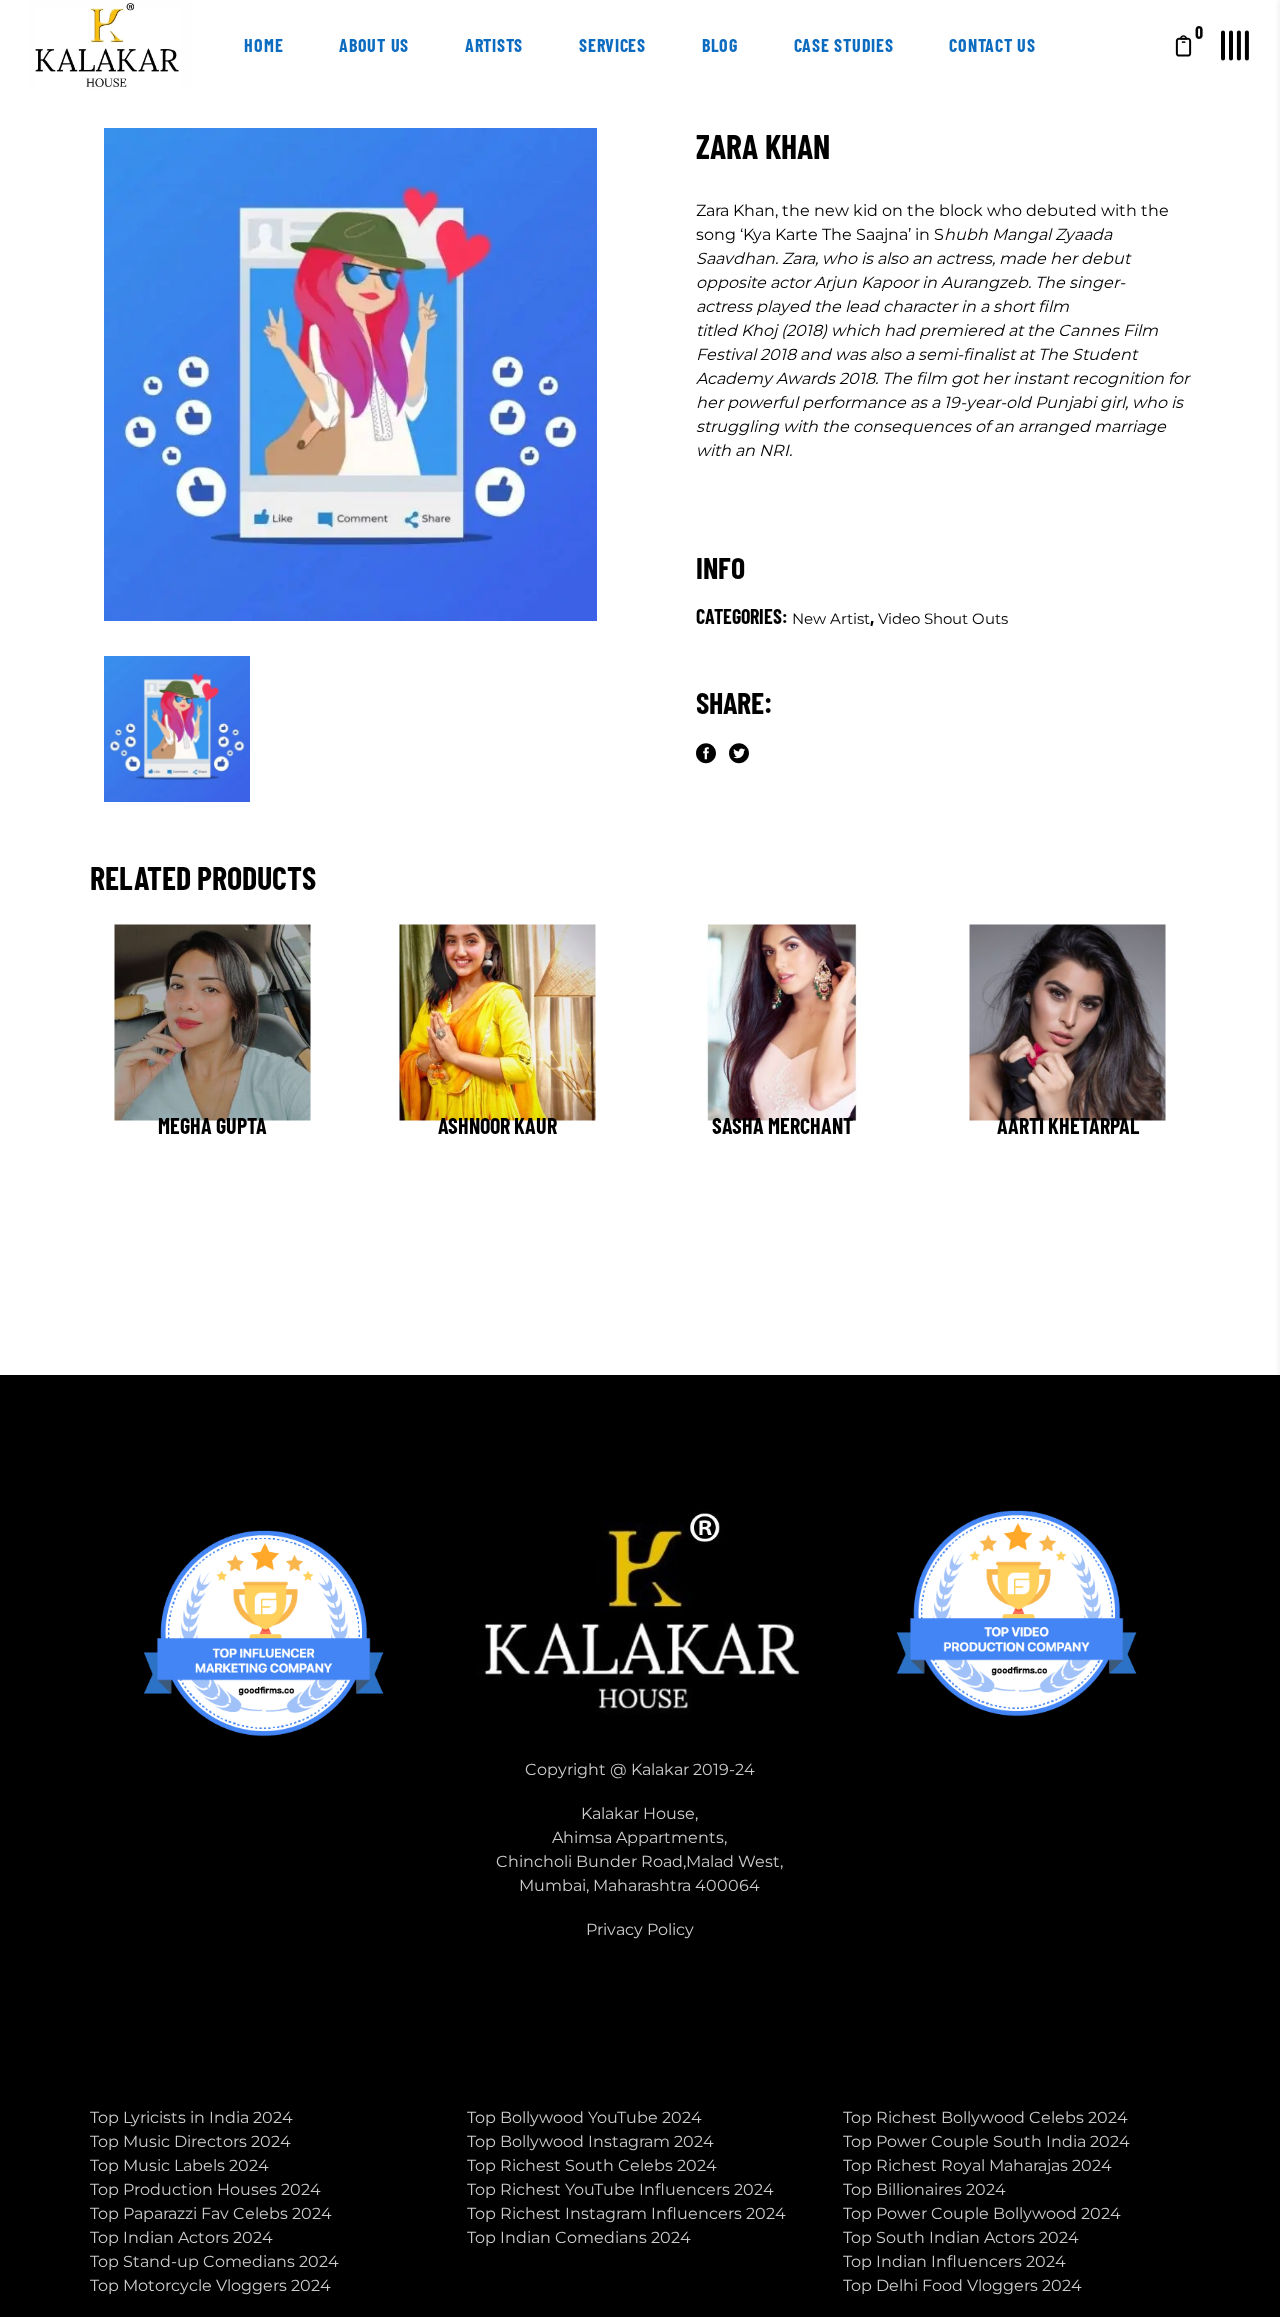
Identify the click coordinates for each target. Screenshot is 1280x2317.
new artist (831, 618)
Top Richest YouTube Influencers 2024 (620, 2189)
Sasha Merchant (782, 1125)
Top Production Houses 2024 (205, 2189)
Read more (168, 1150)
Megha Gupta (212, 1125)
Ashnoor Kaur (497, 1125)
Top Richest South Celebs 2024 (592, 2165)
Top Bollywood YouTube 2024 (584, 2117)
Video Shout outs (943, 618)
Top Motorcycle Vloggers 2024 (210, 2285)
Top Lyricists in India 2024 (191, 2117)
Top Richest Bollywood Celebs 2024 (985, 2117)
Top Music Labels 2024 (179, 2165)
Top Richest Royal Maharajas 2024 (977, 2165)
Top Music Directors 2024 (190, 2141)
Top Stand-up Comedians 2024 (214, 2261)
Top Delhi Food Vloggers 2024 (962, 2285)
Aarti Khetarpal (1068, 1125)
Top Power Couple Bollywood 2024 (982, 2213)
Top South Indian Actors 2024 (961, 2237)
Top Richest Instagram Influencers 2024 (626, 2213)
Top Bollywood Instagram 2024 (590, 2141)
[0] (1183, 45)
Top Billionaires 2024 (924, 2189)
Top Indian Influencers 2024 (954, 2261)
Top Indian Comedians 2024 (579, 2237)
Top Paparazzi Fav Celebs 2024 (211, 2213)
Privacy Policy (640, 1929)
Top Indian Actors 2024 (181, 2237)
